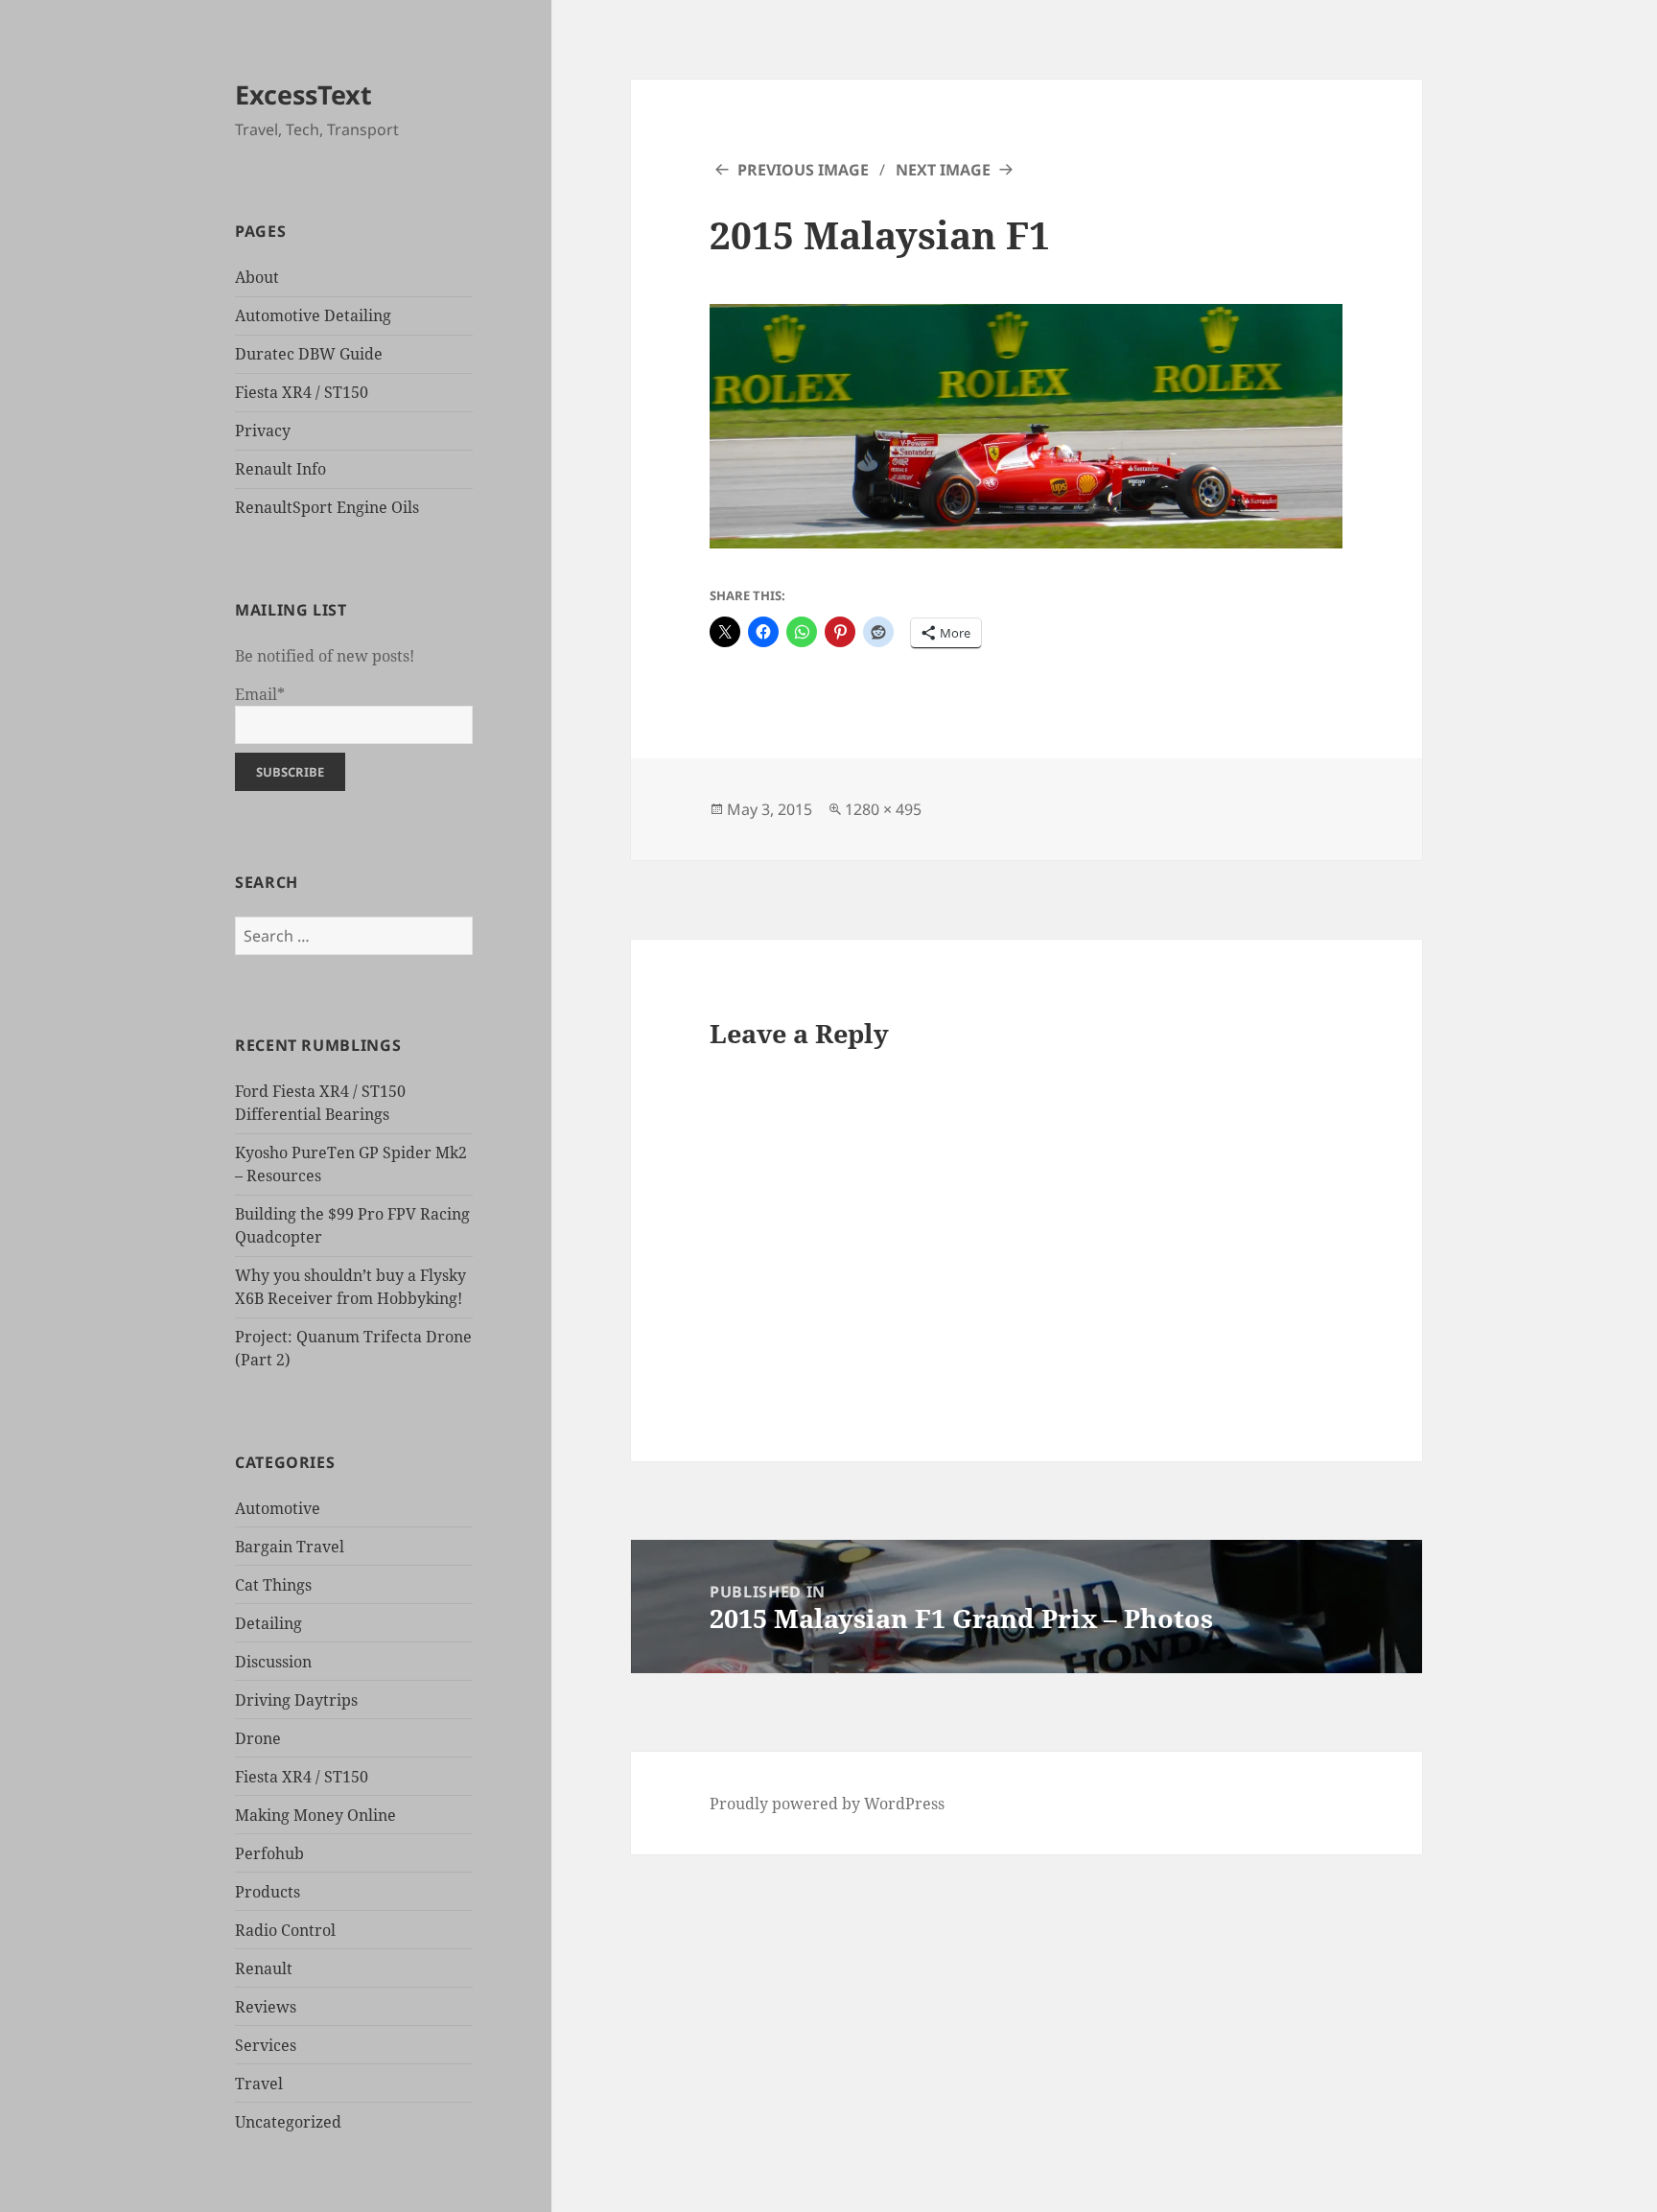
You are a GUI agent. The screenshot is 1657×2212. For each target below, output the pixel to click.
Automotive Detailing (313, 315)
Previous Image (803, 170)
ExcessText (303, 94)
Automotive (278, 1508)
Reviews (266, 2007)
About (257, 277)
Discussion (273, 1662)
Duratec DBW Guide (309, 354)
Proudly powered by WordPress (827, 1804)
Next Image (943, 170)
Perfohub (269, 1853)
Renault (264, 1968)
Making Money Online (315, 1815)
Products (268, 1892)
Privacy (263, 431)
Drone (258, 1738)
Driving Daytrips (296, 1700)
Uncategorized (288, 2122)
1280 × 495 (883, 809)
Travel (259, 2084)
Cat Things (273, 1585)
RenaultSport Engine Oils (327, 507)
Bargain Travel (290, 1547)
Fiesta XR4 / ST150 (302, 392)
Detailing (268, 1623)
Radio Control (285, 1930)
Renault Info (280, 469)
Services (266, 2045)
